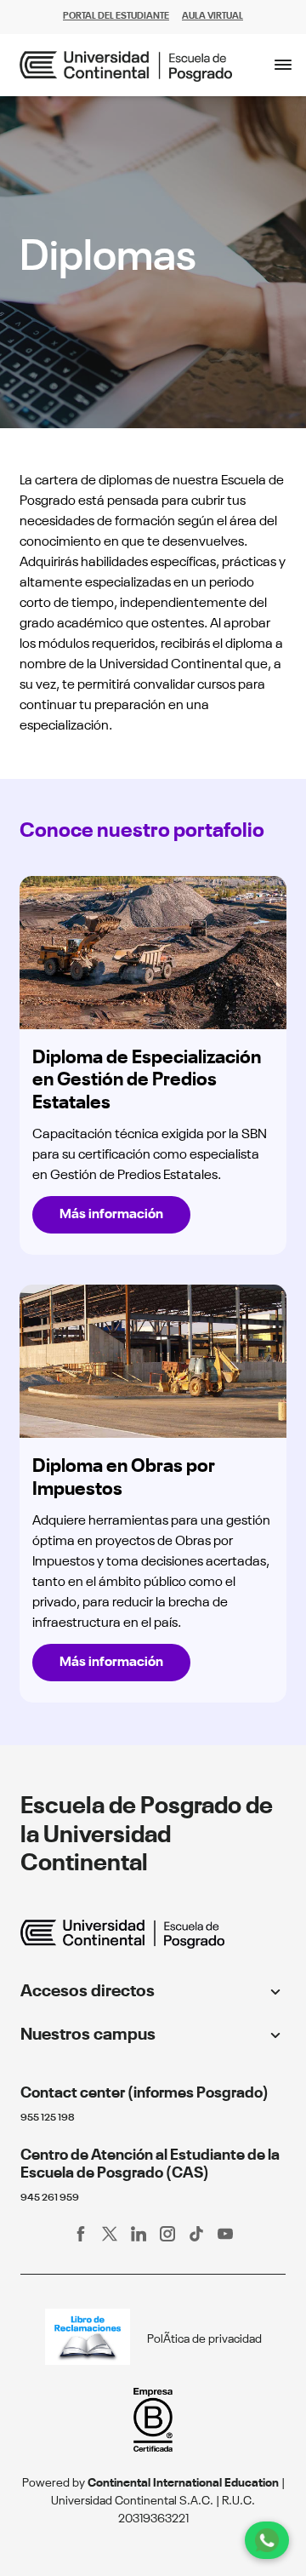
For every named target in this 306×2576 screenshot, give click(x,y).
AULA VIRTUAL (212, 17)
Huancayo (56, 2062)
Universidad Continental (93, 2018)
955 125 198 (48, 2118)
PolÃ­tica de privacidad (204, 2339)
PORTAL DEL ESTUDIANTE (116, 17)
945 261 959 (50, 2198)
